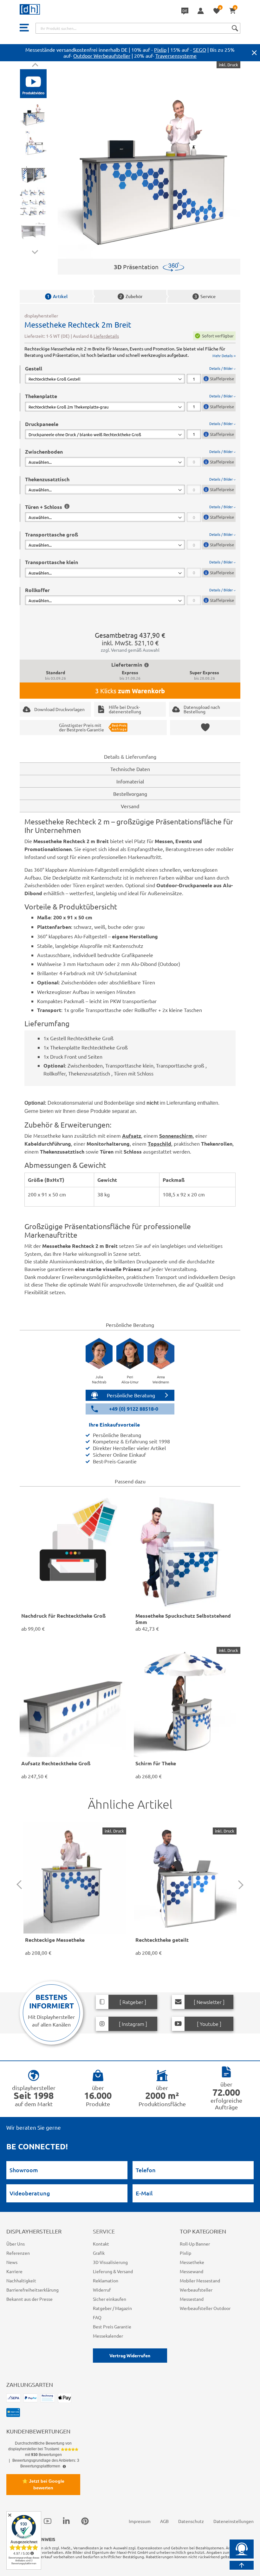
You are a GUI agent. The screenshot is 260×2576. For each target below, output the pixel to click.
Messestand (192, 2299)
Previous (35, 66)
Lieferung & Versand (113, 2271)
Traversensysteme (176, 56)
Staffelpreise (222, 379)
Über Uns (16, 2244)
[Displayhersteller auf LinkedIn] (66, 2521)
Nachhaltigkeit (21, 2280)
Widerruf (102, 2290)
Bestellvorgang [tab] (130, 794)
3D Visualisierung (110, 2262)
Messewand (192, 2271)
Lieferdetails (106, 336)
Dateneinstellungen (234, 2521)
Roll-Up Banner (195, 2244)
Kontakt (101, 2244)
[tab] (130, 374)
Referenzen (18, 2253)
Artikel (57, 296)
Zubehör (131, 296)
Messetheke (192, 2262)
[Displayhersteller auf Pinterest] (85, 2521)
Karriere (14, 2271)
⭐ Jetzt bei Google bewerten (43, 2484)
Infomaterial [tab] (130, 781)
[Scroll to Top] (242, 2565)
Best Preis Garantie (112, 2326)
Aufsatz (132, 1136)
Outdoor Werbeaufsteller (102, 56)
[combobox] (138, 28)
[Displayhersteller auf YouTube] (48, 2521)
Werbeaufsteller (196, 2290)
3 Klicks (130, 691)
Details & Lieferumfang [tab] (130, 756)
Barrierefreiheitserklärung (32, 2290)
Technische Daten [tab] (130, 769)
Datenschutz (191, 2521)
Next (35, 251)
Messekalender (108, 2336)
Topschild (159, 1144)
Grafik (99, 2253)
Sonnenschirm (176, 1136)
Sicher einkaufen (110, 2299)
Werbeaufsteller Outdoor (205, 2308)
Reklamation (106, 2280)
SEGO (200, 50)
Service (205, 296)
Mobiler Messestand (200, 2280)
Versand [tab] (130, 806)
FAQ (97, 2317)
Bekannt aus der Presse (29, 2299)
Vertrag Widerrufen (130, 2355)
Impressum (140, 2521)
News (12, 2262)
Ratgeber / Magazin (112, 2308)
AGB (164, 2521)
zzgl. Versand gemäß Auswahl (130, 650)
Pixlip (160, 50)
